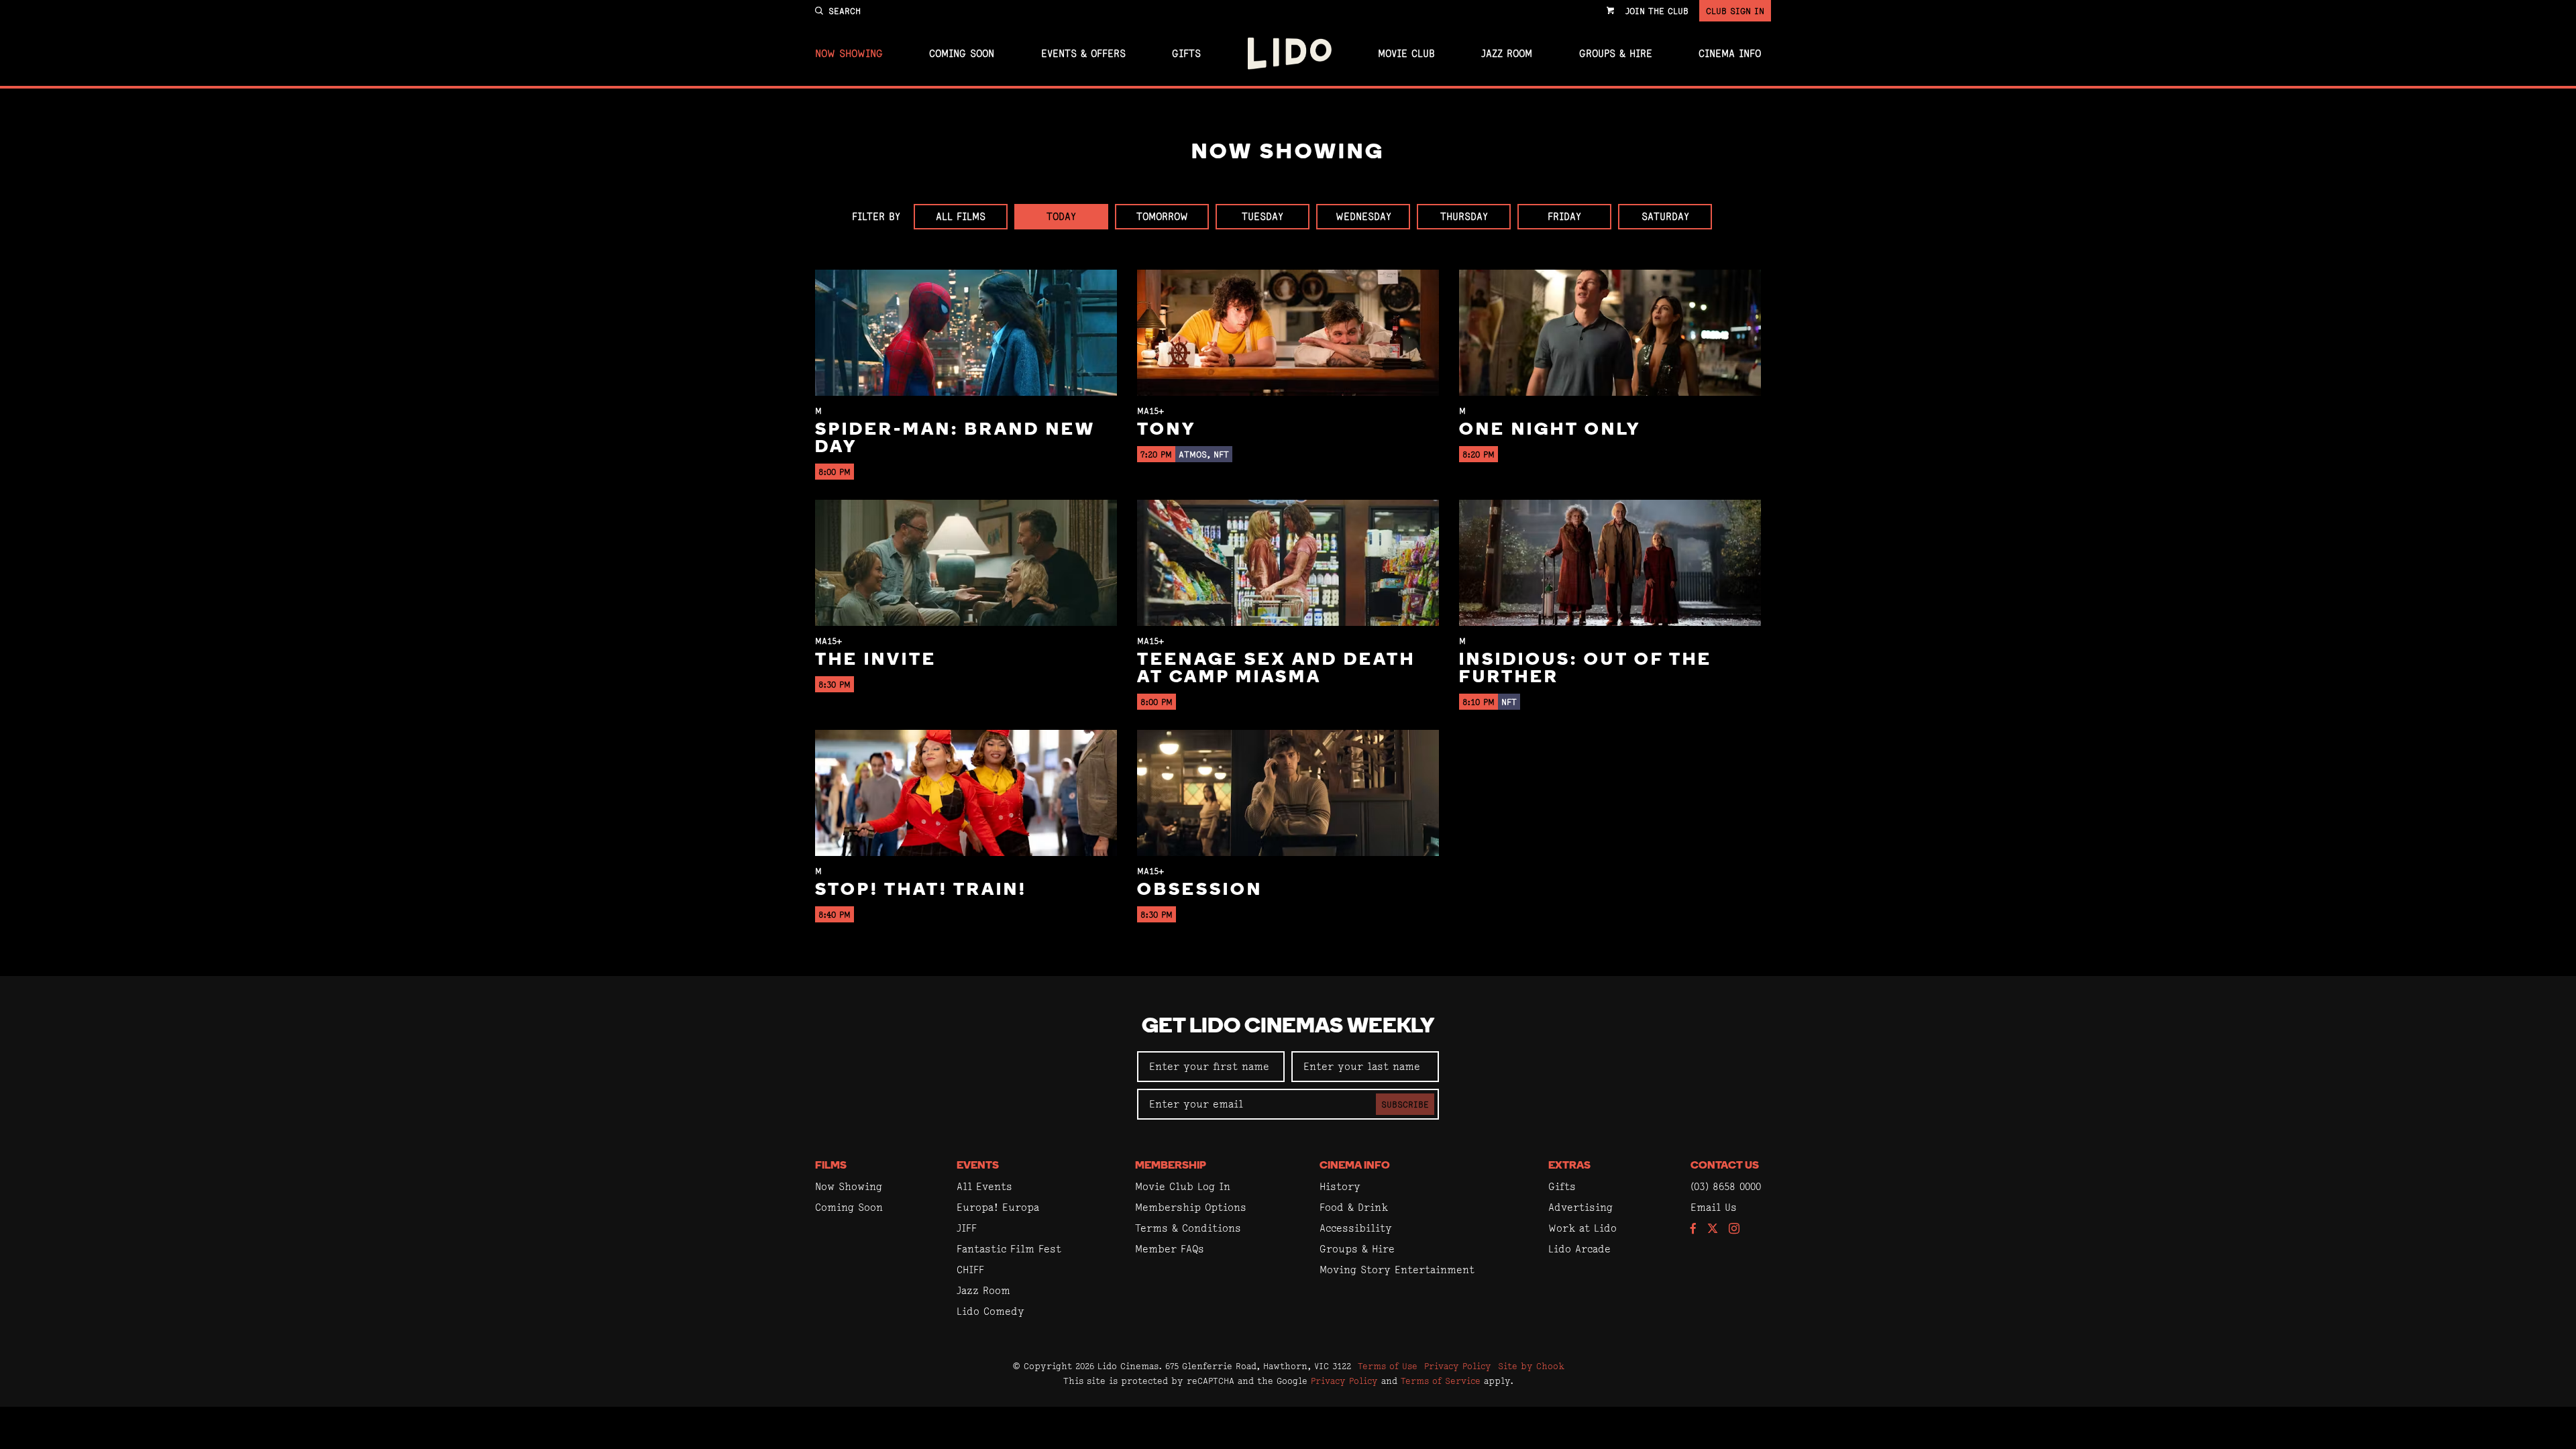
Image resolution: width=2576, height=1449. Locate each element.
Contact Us (1725, 1166)
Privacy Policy (1458, 1366)
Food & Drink (1354, 1207)
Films (831, 1166)
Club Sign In (1735, 11)
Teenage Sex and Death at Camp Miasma (1276, 669)
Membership (1171, 1166)
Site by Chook (1531, 1366)
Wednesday (1363, 216)
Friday (1564, 216)
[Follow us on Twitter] (1713, 1229)
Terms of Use (1388, 1366)
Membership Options (1191, 1207)
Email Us (1714, 1207)
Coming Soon (962, 54)
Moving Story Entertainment (1397, 1270)
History (1340, 1186)
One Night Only (1550, 430)
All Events (984, 1186)
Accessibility (1356, 1228)
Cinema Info (1730, 54)
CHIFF (970, 1270)
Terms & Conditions (1188, 1228)
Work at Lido (1582, 1228)
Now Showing (849, 54)
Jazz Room (1507, 54)
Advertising (1580, 1207)
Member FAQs (1170, 1249)
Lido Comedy (990, 1311)
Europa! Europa (998, 1207)
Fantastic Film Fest (1009, 1249)
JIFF (967, 1228)
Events (978, 1166)
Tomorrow (1162, 216)
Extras (1569, 1166)
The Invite (876, 660)
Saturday (1665, 216)
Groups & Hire (1616, 54)
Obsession (1200, 891)
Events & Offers (1083, 54)
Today (1061, 216)
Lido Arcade (1579, 1249)
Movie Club (1406, 54)
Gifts (1186, 54)
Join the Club (1657, 11)
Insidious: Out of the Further (1586, 669)
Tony (1167, 430)
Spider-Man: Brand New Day (955, 439)
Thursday (1464, 216)
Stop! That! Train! (921, 891)
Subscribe (1405, 1104)
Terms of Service (1441, 1381)
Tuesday (1263, 216)
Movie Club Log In (1183, 1186)
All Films (961, 216)
